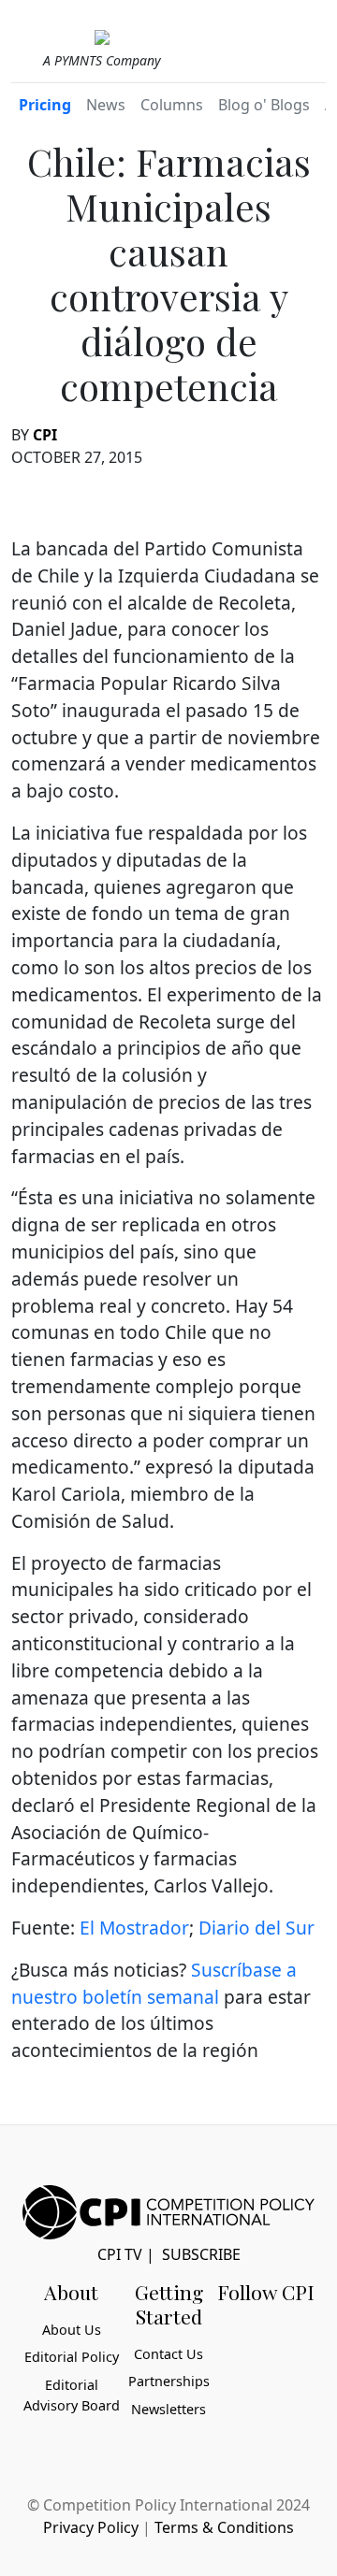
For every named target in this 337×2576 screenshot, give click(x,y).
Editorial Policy (72, 2357)
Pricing (45, 105)
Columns (172, 105)
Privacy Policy (91, 2527)
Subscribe (201, 2254)
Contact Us (168, 2354)
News (106, 105)
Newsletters (168, 2409)
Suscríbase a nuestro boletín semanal (154, 1983)
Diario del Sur (256, 1928)
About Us (72, 2330)
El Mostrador (134, 1928)
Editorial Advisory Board (72, 2395)
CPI (45, 435)
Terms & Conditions (224, 2527)
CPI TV (120, 2254)
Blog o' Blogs (264, 105)
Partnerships (169, 2381)
